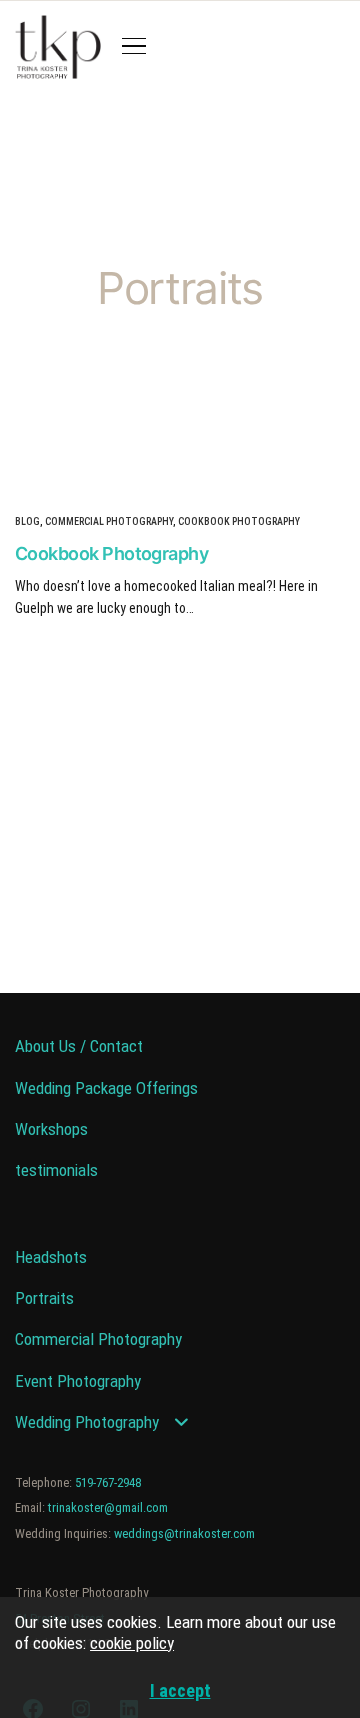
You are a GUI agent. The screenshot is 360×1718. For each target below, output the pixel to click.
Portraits (44, 1298)
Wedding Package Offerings (106, 1088)
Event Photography (78, 1381)
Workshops (51, 1129)
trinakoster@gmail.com (108, 1507)
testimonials (56, 1170)
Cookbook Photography (111, 553)
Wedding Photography (87, 1422)
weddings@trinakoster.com (184, 1533)
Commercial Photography (109, 521)
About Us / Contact (79, 1046)
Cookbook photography (239, 521)
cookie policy (132, 1643)
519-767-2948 (108, 1482)
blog (27, 521)
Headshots (51, 1257)
